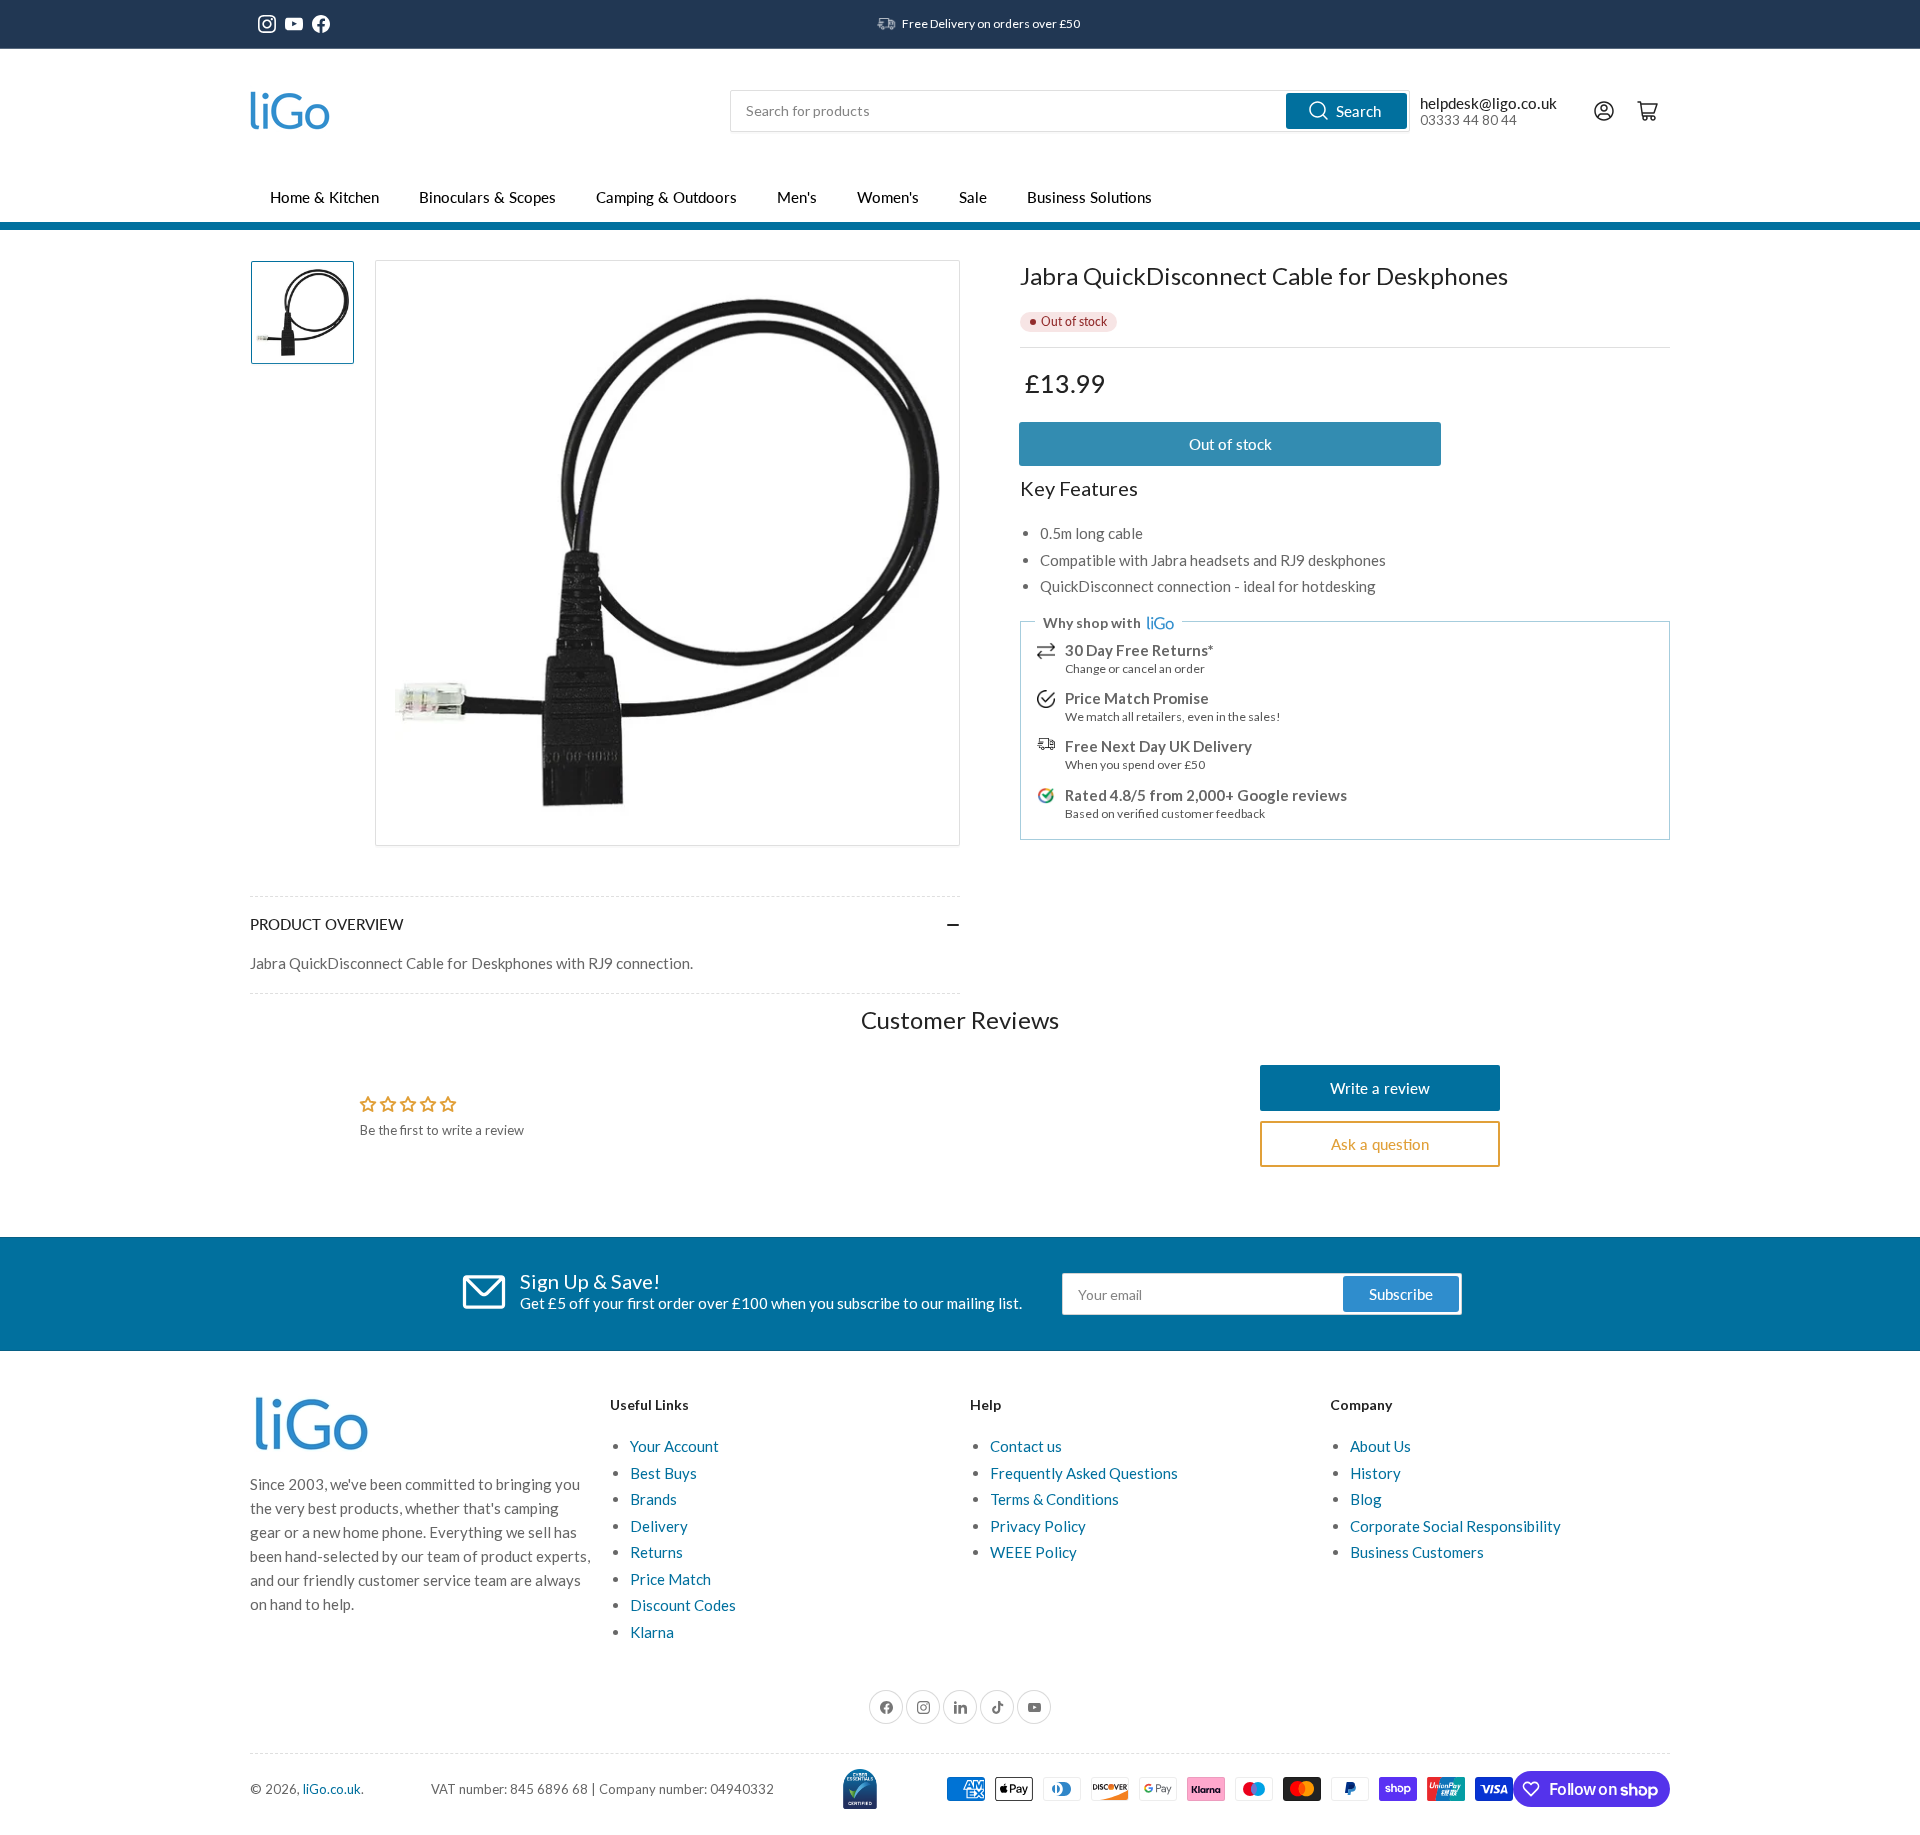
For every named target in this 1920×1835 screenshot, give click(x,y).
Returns (656, 1552)
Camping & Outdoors (666, 197)
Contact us (1026, 1446)
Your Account (674, 1446)
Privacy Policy (1038, 1526)
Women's (888, 197)
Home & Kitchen (324, 197)
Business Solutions (1089, 197)
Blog (1366, 1499)
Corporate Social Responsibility (1455, 1526)
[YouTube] (294, 24)
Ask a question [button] (1380, 1144)
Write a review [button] (1380, 1088)
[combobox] (1070, 111)
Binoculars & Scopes (487, 197)
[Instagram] (267, 24)
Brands (653, 1499)
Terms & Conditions (1054, 1499)
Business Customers (1417, 1552)
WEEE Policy (1033, 1552)
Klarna (652, 1632)
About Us (1380, 1446)
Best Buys (663, 1473)
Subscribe (1401, 1294)
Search (1358, 111)
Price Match (670, 1579)
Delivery (659, 1526)
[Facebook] (321, 24)
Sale (973, 197)
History (1375, 1473)
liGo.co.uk (332, 1789)
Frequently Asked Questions (1084, 1473)
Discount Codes (683, 1605)
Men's (797, 197)
